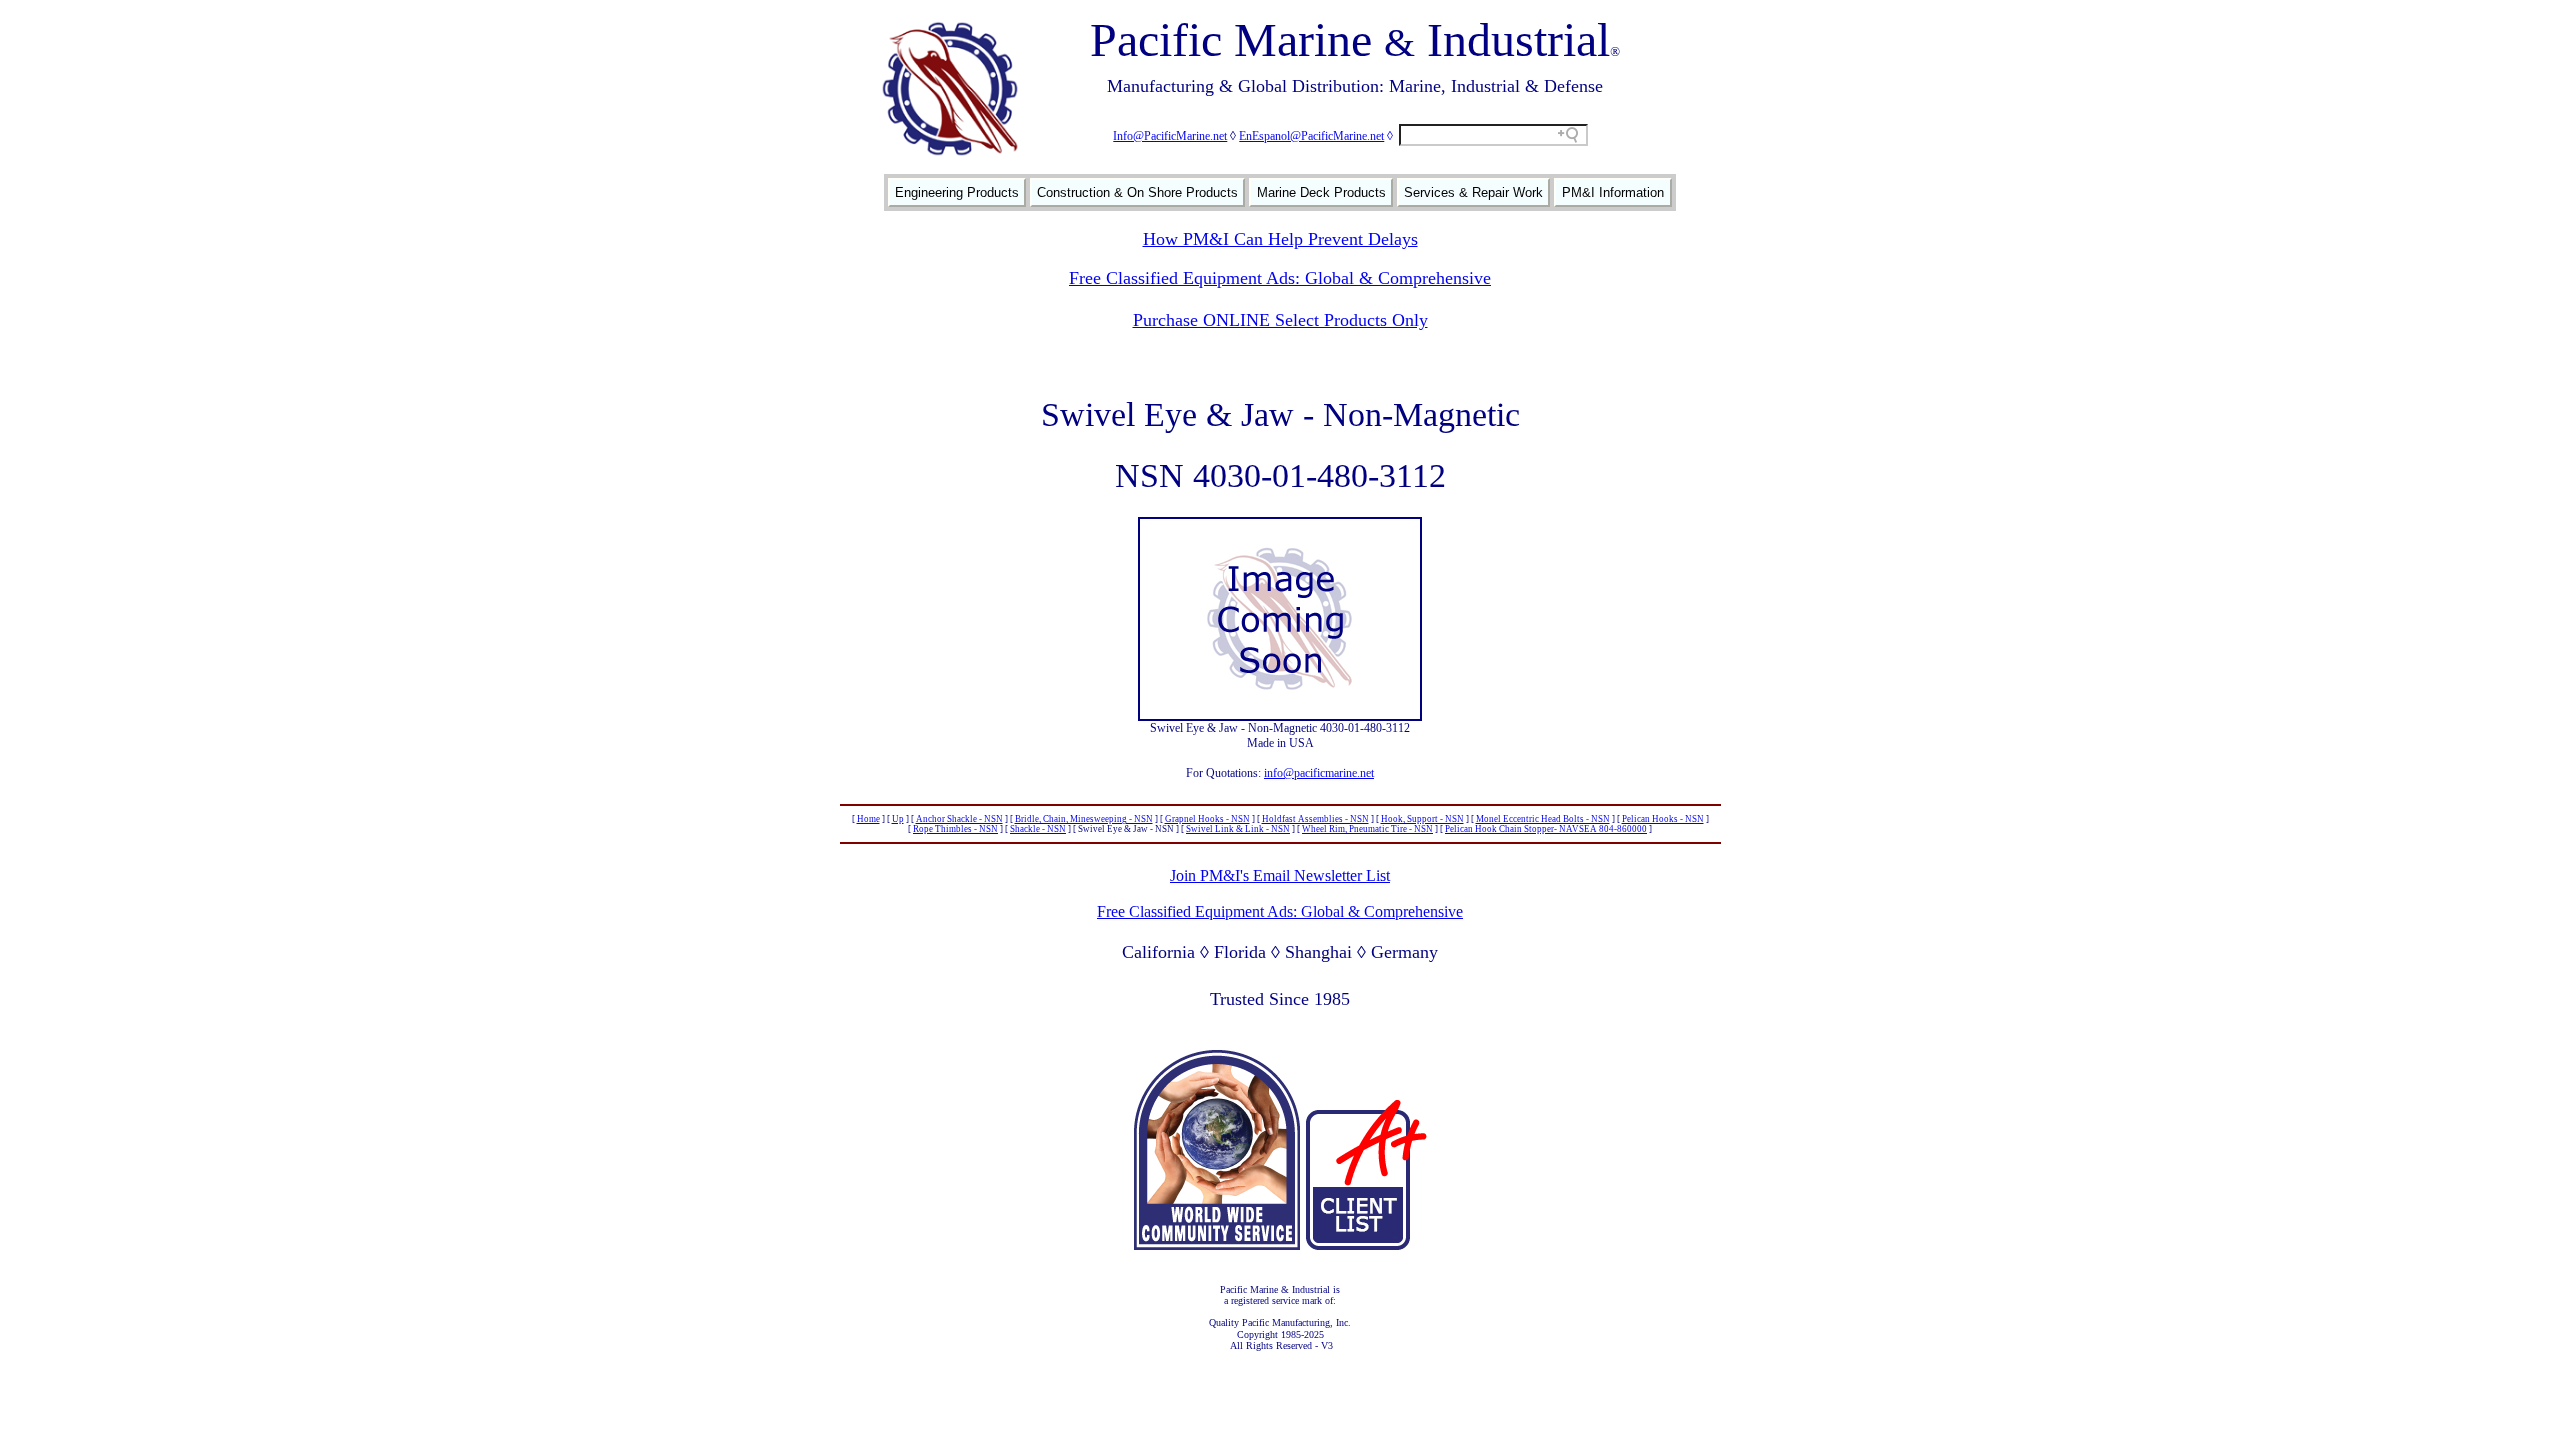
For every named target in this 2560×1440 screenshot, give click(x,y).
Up (898, 819)
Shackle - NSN (1038, 829)
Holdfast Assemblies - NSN (1315, 819)
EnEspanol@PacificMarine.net (1311, 136)
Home (868, 819)
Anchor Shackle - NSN (959, 819)
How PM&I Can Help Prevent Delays (1280, 239)
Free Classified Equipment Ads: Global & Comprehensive (1280, 278)
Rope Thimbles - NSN (955, 829)
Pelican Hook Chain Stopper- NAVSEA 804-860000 (1546, 829)
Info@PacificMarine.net (1170, 136)
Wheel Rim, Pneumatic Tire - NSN (1367, 829)
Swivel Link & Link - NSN (1238, 829)
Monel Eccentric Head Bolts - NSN (1543, 819)
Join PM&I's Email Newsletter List (1280, 875)
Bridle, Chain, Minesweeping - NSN (1084, 819)
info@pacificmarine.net (1319, 773)
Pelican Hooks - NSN (1663, 819)
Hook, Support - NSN (1422, 819)
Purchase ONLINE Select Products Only (1280, 320)
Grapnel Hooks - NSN (1207, 819)
